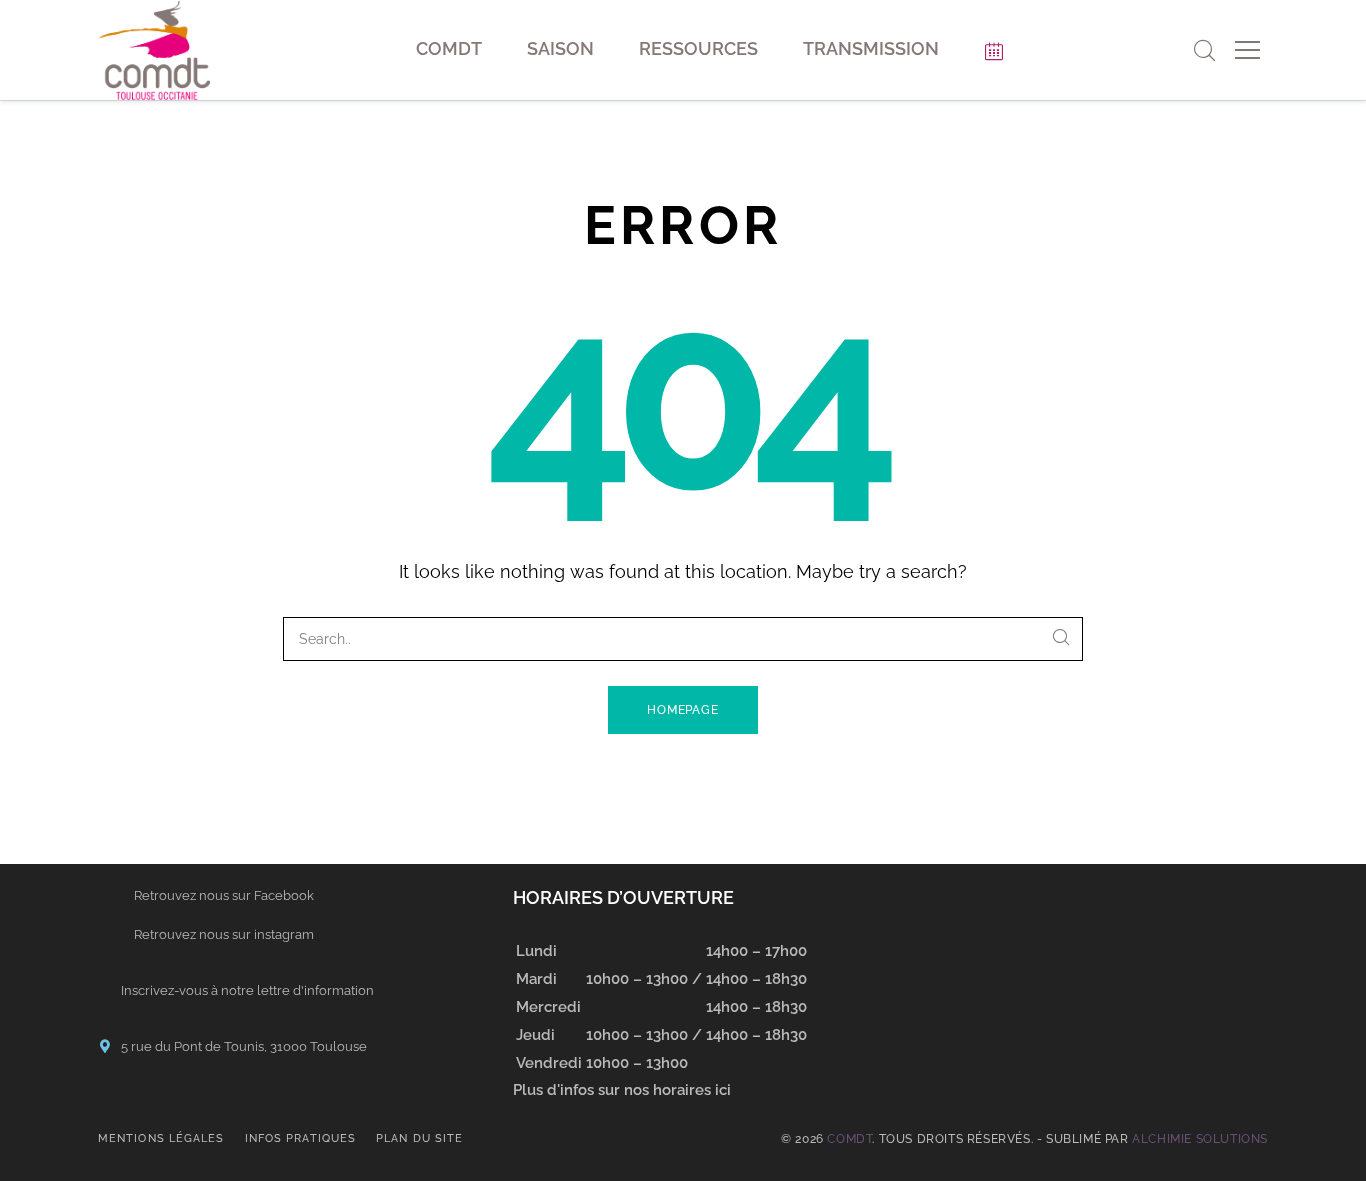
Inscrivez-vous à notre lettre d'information (247, 990)
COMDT (849, 1139)
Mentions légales (161, 1138)
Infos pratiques (301, 1138)
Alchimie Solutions (1200, 1139)
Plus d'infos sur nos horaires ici (622, 1090)
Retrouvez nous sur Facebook (224, 895)
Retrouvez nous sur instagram (224, 934)
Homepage (683, 710)
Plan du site (419, 1138)
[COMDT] (154, 50)
